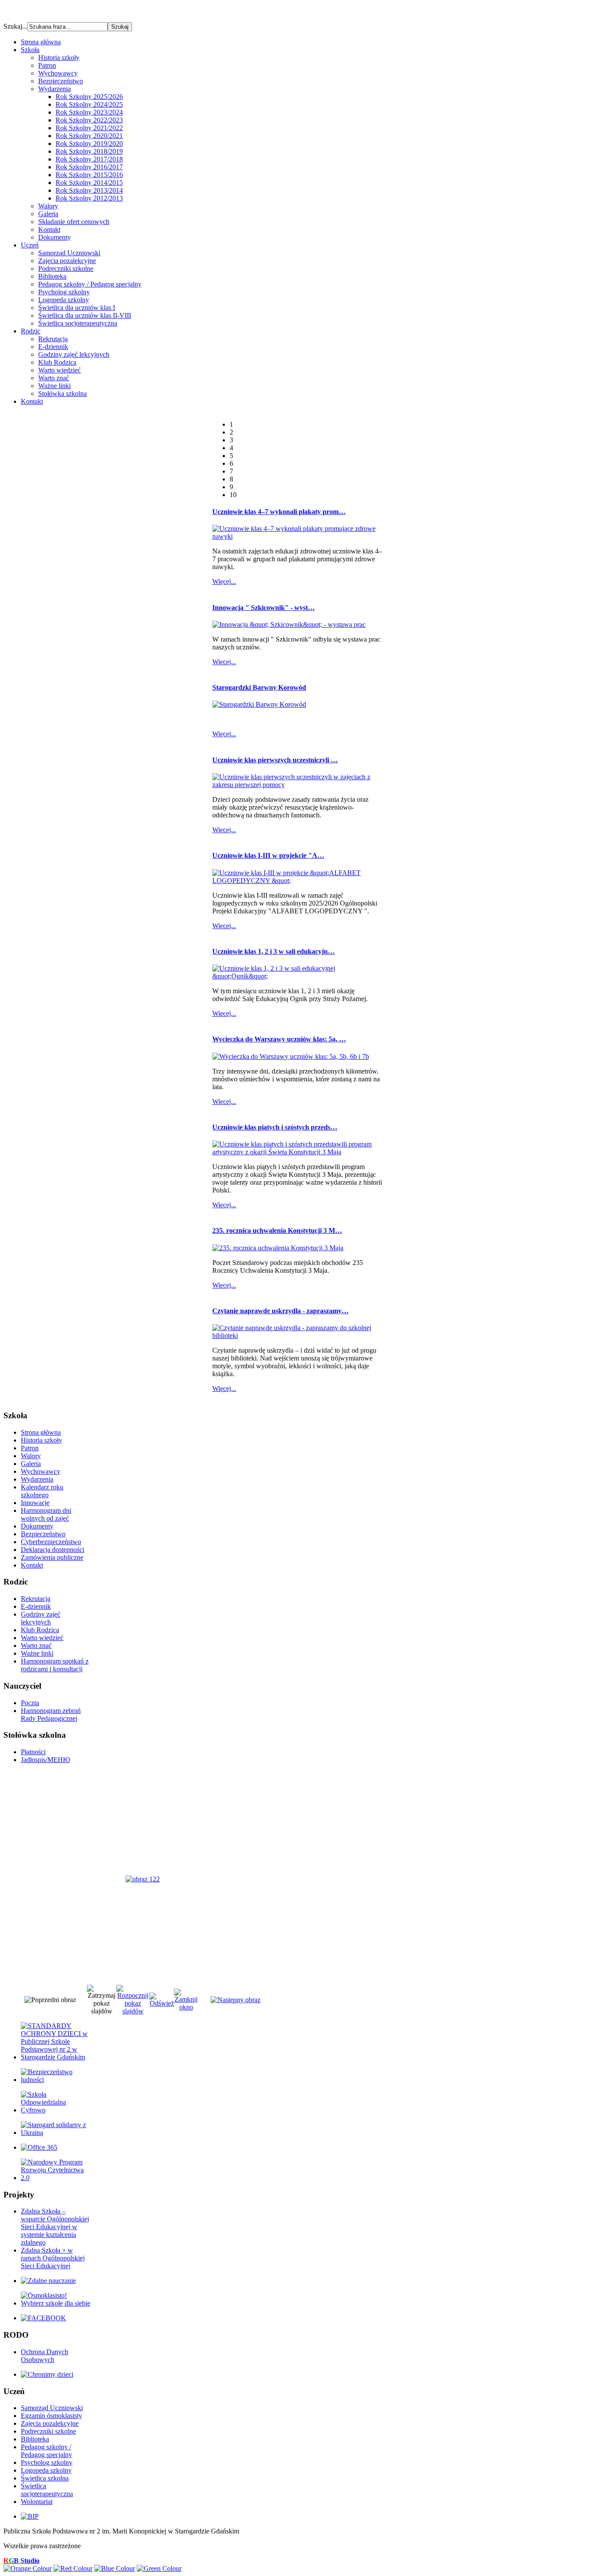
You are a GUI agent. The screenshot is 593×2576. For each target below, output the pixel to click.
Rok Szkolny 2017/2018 (89, 159)
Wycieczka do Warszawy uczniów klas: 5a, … (279, 1039)
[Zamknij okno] (186, 2007)
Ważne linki (54, 386)
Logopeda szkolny (64, 300)
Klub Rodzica (57, 362)
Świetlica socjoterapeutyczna (78, 323)
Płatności (33, 1752)
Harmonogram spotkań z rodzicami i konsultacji (55, 1665)
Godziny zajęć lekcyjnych (74, 354)
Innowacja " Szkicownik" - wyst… (264, 608)
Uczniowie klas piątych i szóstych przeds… (275, 1127)
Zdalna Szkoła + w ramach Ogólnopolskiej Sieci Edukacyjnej (53, 2258)
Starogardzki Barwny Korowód (259, 687)
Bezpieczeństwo (61, 81)
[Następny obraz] (236, 2000)
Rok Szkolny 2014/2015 (89, 183)
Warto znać (54, 378)
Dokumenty (54, 237)
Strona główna (41, 1432)
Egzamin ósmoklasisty (51, 2416)
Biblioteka (52, 276)
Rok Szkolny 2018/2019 (89, 151)
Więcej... (224, 581)
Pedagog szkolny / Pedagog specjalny (90, 284)
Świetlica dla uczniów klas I (77, 308)
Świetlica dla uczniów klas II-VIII (85, 315)
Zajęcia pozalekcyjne (67, 261)
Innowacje (35, 1503)
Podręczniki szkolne (66, 268)
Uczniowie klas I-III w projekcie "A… (268, 855)
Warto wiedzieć (59, 370)
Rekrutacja (53, 339)
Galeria (48, 214)
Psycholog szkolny (64, 292)
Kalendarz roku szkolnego (42, 1491)
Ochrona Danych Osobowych (44, 2356)
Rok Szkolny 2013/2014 (89, 190)
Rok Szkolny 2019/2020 (89, 143)
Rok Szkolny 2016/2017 (89, 167)
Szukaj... (15, 26)
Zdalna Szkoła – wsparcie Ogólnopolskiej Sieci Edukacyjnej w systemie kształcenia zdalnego (55, 2227)
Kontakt (49, 229)
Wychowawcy (58, 73)
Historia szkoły (59, 58)
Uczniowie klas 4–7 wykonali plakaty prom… (279, 512)
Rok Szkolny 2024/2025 (89, 104)
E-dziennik (53, 347)
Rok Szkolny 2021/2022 (89, 128)
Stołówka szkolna (63, 394)
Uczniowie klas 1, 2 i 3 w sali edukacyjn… (273, 951)
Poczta (30, 1703)
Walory (48, 206)
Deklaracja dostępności (53, 1550)
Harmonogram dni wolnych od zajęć (46, 1514)
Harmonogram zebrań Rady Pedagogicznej (51, 1715)
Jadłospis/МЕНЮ (45, 1760)
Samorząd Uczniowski (69, 253)
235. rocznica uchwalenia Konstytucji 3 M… (277, 1230)
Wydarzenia (54, 89)
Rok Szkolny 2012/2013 (89, 198)
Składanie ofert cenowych (74, 222)
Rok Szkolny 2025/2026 (89, 97)
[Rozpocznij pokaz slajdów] (133, 2011)
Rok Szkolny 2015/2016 (89, 175)
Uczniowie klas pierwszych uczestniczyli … (275, 760)
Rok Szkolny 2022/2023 (89, 120)
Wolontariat (37, 2502)
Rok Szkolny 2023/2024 (89, 112)
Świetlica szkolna (45, 2478)
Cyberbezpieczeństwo (51, 1542)
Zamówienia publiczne (52, 1557)
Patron (47, 65)
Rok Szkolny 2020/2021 (89, 136)
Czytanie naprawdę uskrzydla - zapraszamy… (280, 1311)
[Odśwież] (162, 2003)
